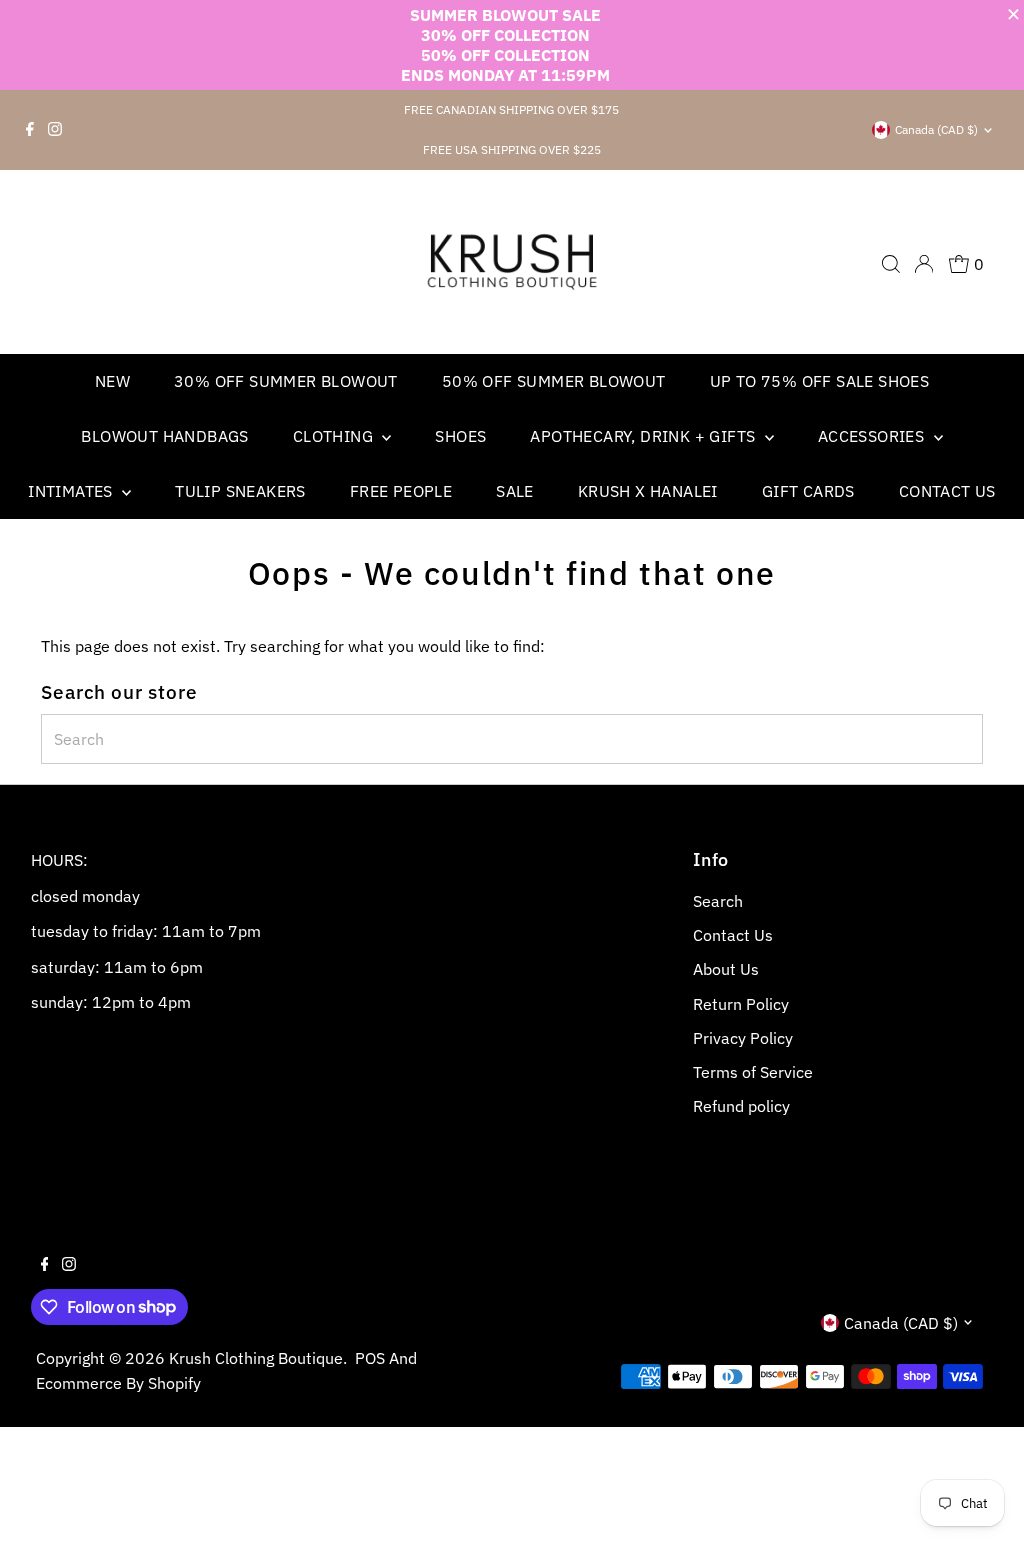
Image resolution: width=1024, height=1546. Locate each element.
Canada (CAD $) (936, 129)
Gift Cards (808, 491)
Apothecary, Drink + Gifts (644, 436)
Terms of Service (753, 1072)
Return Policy (741, 1004)
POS (370, 1358)
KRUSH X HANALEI (648, 491)
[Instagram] (55, 130)
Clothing (335, 436)
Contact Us (947, 491)
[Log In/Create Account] (924, 264)
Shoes (460, 436)
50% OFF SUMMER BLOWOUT (554, 381)
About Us (726, 969)
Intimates (72, 491)
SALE (515, 491)
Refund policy (741, 1106)
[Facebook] (30, 130)
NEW (112, 381)
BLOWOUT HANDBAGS (164, 436)
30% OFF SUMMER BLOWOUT (286, 381)
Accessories (873, 436)
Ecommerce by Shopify (118, 1383)
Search (718, 901)
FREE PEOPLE (401, 491)
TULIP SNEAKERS (240, 491)
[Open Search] (891, 264)
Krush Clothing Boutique (256, 1358)
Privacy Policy (743, 1038)
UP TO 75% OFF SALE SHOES (820, 381)
